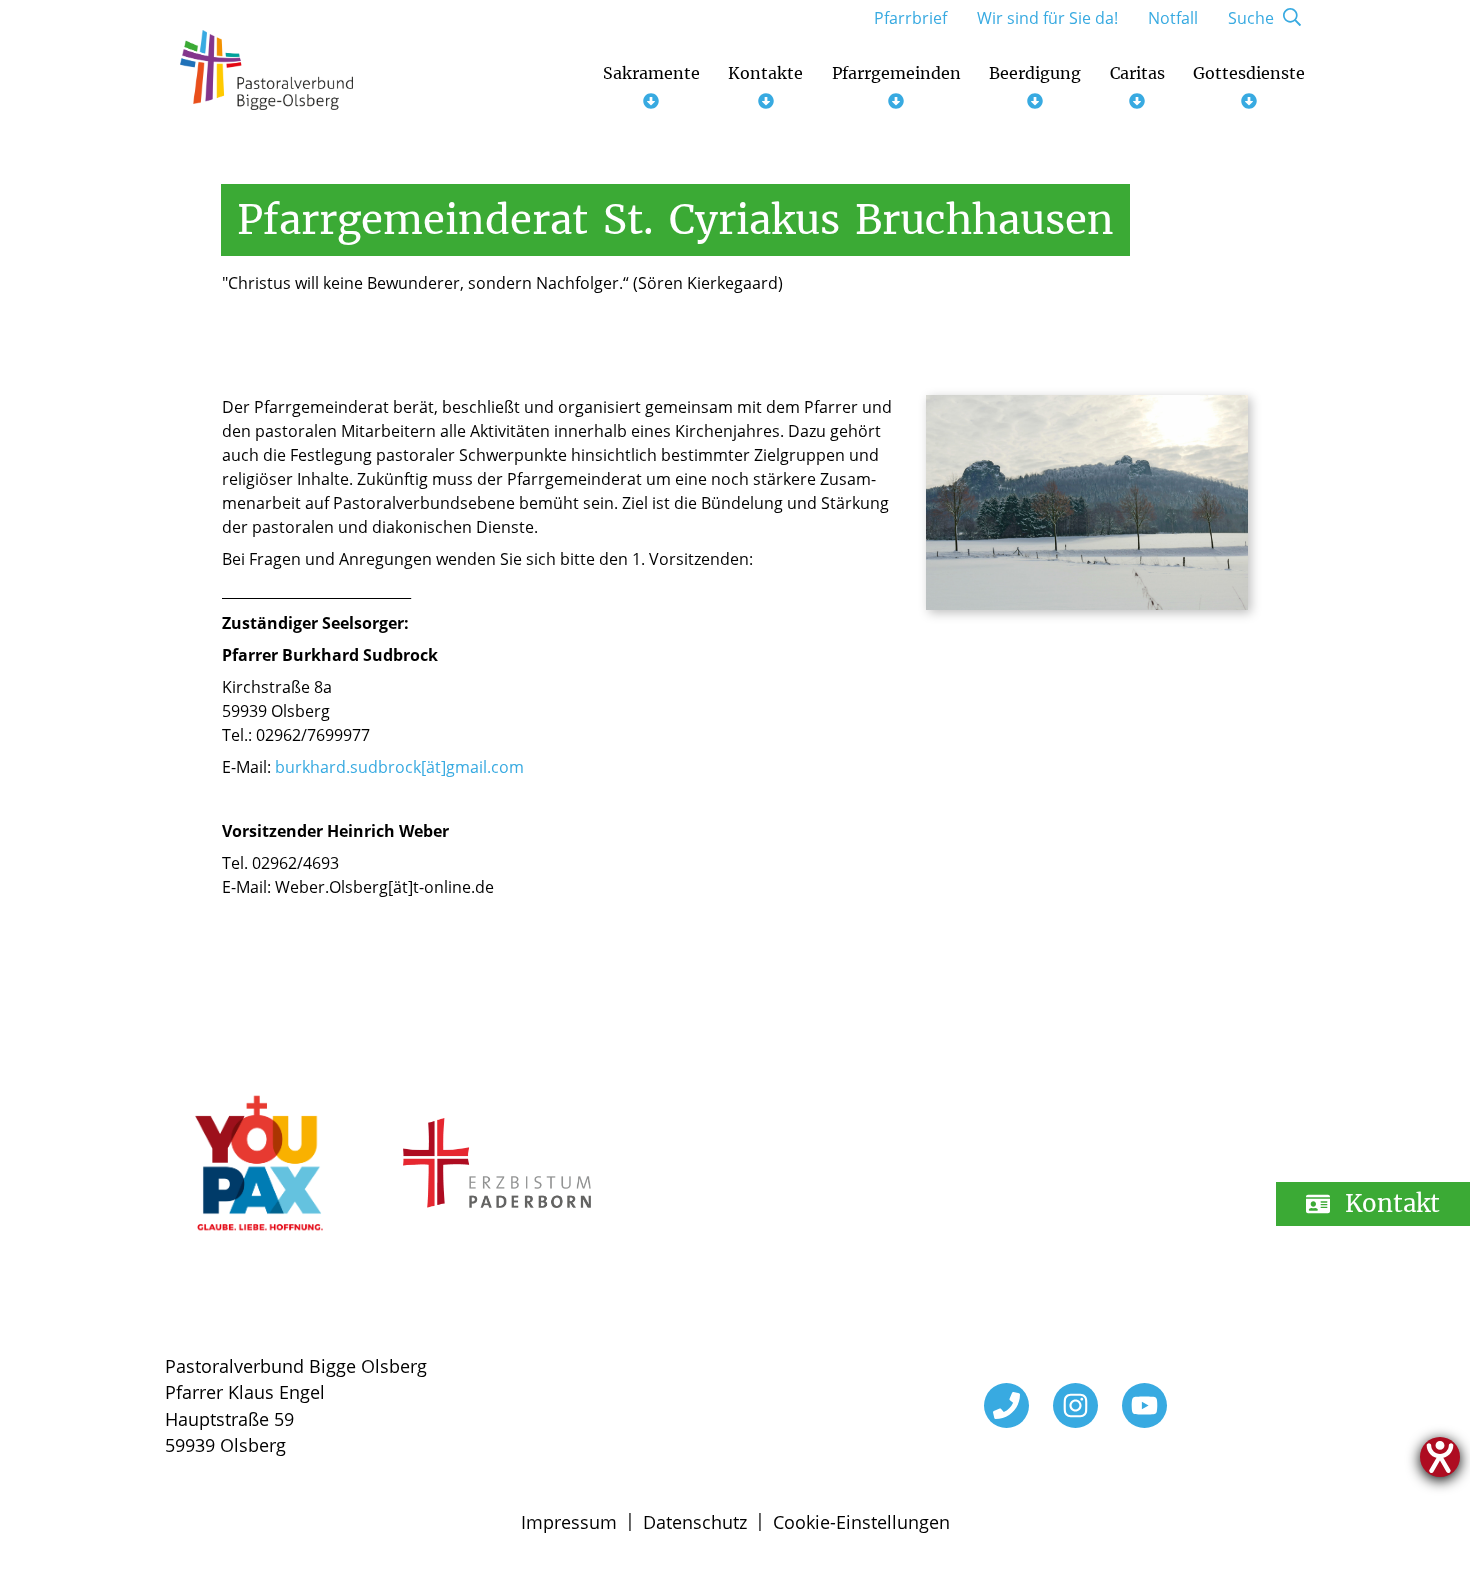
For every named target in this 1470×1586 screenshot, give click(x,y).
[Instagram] (1075, 1405)
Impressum (569, 1522)
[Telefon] (1006, 1405)
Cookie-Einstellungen (861, 1522)
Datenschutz (695, 1522)
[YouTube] (1144, 1405)
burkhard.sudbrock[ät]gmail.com (399, 767)
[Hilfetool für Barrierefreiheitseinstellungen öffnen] (1440, 1457)
